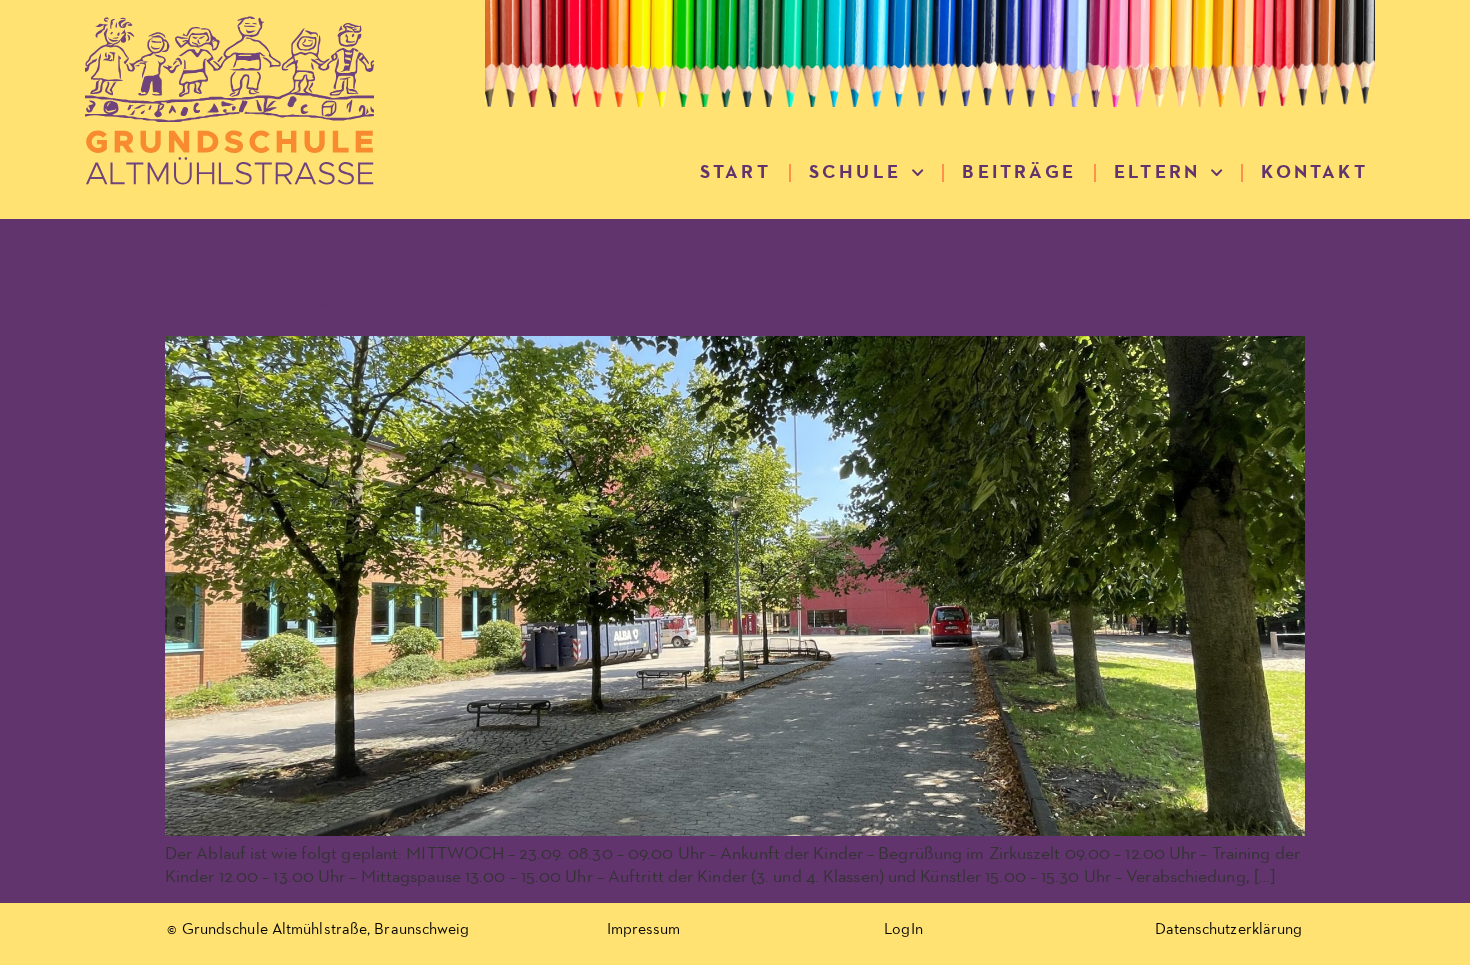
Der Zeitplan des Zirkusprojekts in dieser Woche (412, 301)
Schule (855, 172)
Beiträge (1019, 172)
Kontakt (1314, 172)
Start (735, 172)
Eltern (1157, 172)
